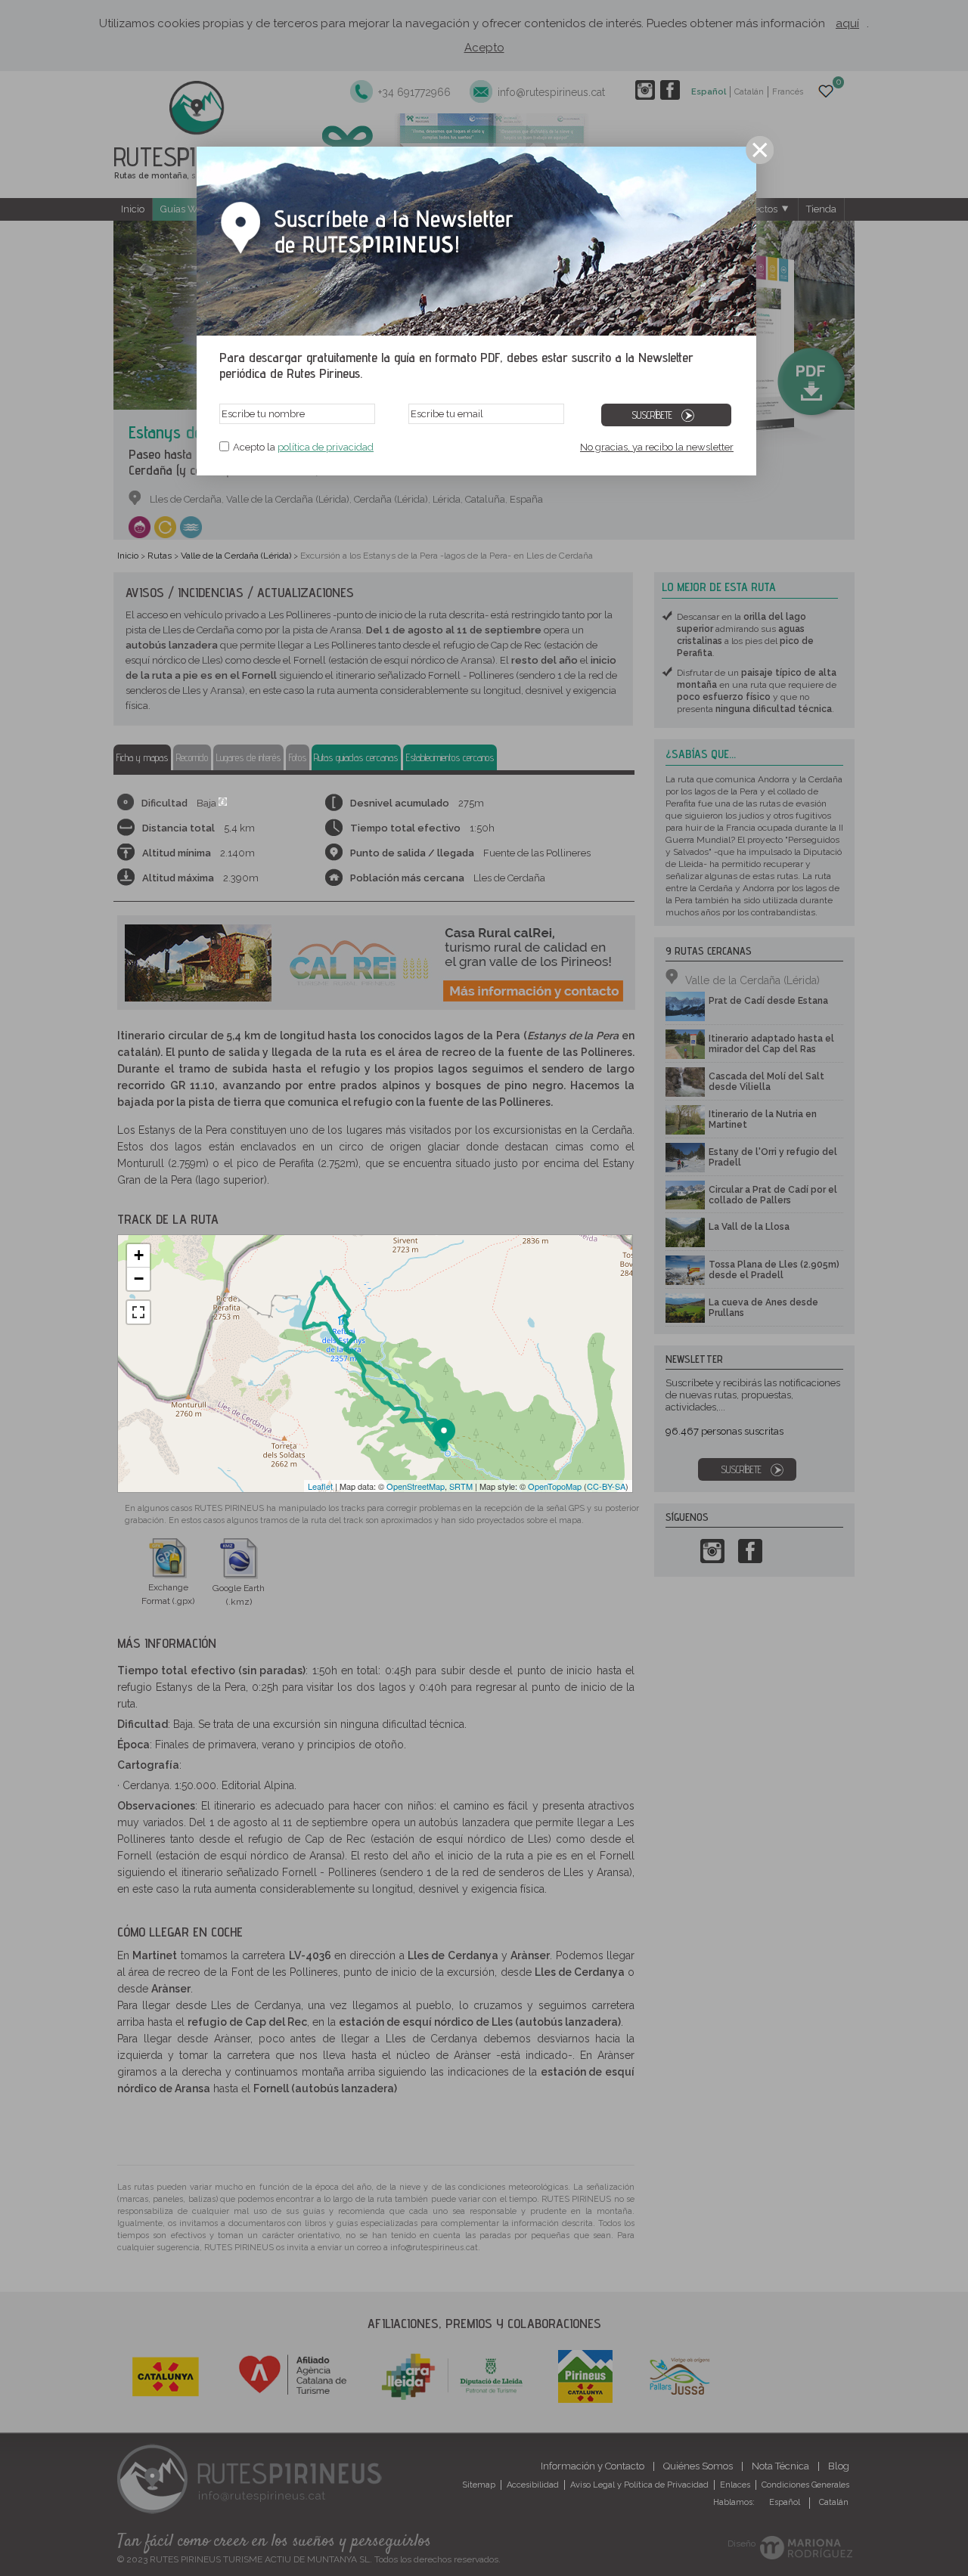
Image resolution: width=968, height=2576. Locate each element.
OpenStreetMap (416, 1486)
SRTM (461, 1486)
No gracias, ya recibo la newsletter (657, 447)
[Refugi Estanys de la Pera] (346, 1305)
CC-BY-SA (606, 1486)
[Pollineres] (445, 1434)
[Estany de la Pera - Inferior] (334, 1317)
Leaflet (320, 1486)
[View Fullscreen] (138, 1312)
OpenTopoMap (555, 1486)
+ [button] (139, 1255)
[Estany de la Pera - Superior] (311, 1296)
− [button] (139, 1279)
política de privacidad (326, 447)
